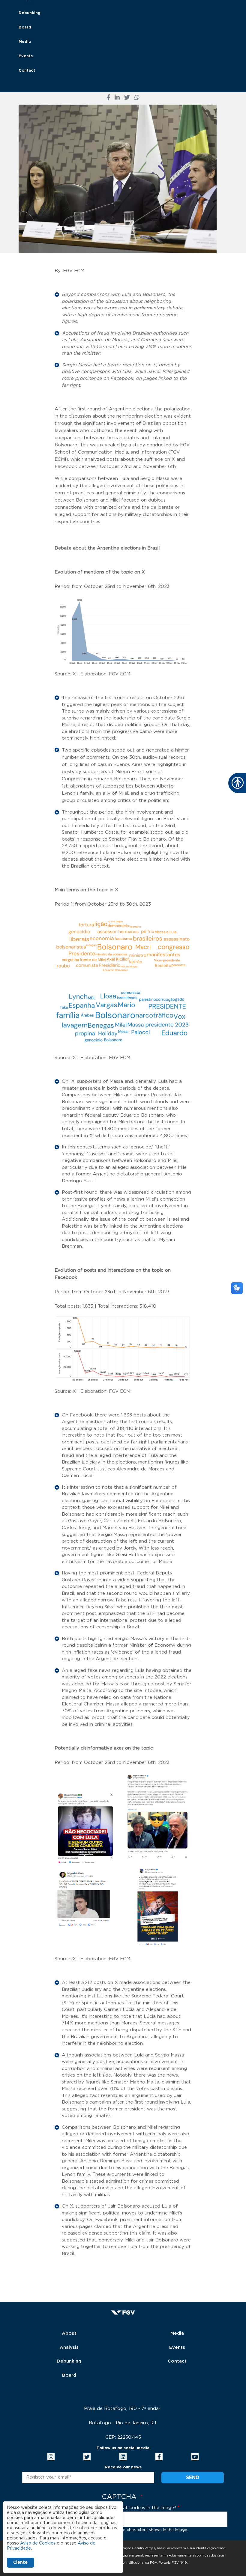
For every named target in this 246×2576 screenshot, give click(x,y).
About (69, 2333)
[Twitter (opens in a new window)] (127, 98)
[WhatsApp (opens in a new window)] (137, 98)
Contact (27, 71)
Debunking (30, 13)
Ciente (20, 2563)
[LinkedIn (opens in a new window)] (117, 98)
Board (25, 27)
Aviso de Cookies (38, 2543)
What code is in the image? (146, 2508)
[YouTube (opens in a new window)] (195, 2457)
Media (25, 42)
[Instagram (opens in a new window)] (51, 2457)
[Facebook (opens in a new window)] (108, 98)
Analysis (69, 2347)
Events (26, 56)
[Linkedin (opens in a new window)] (123, 2457)
